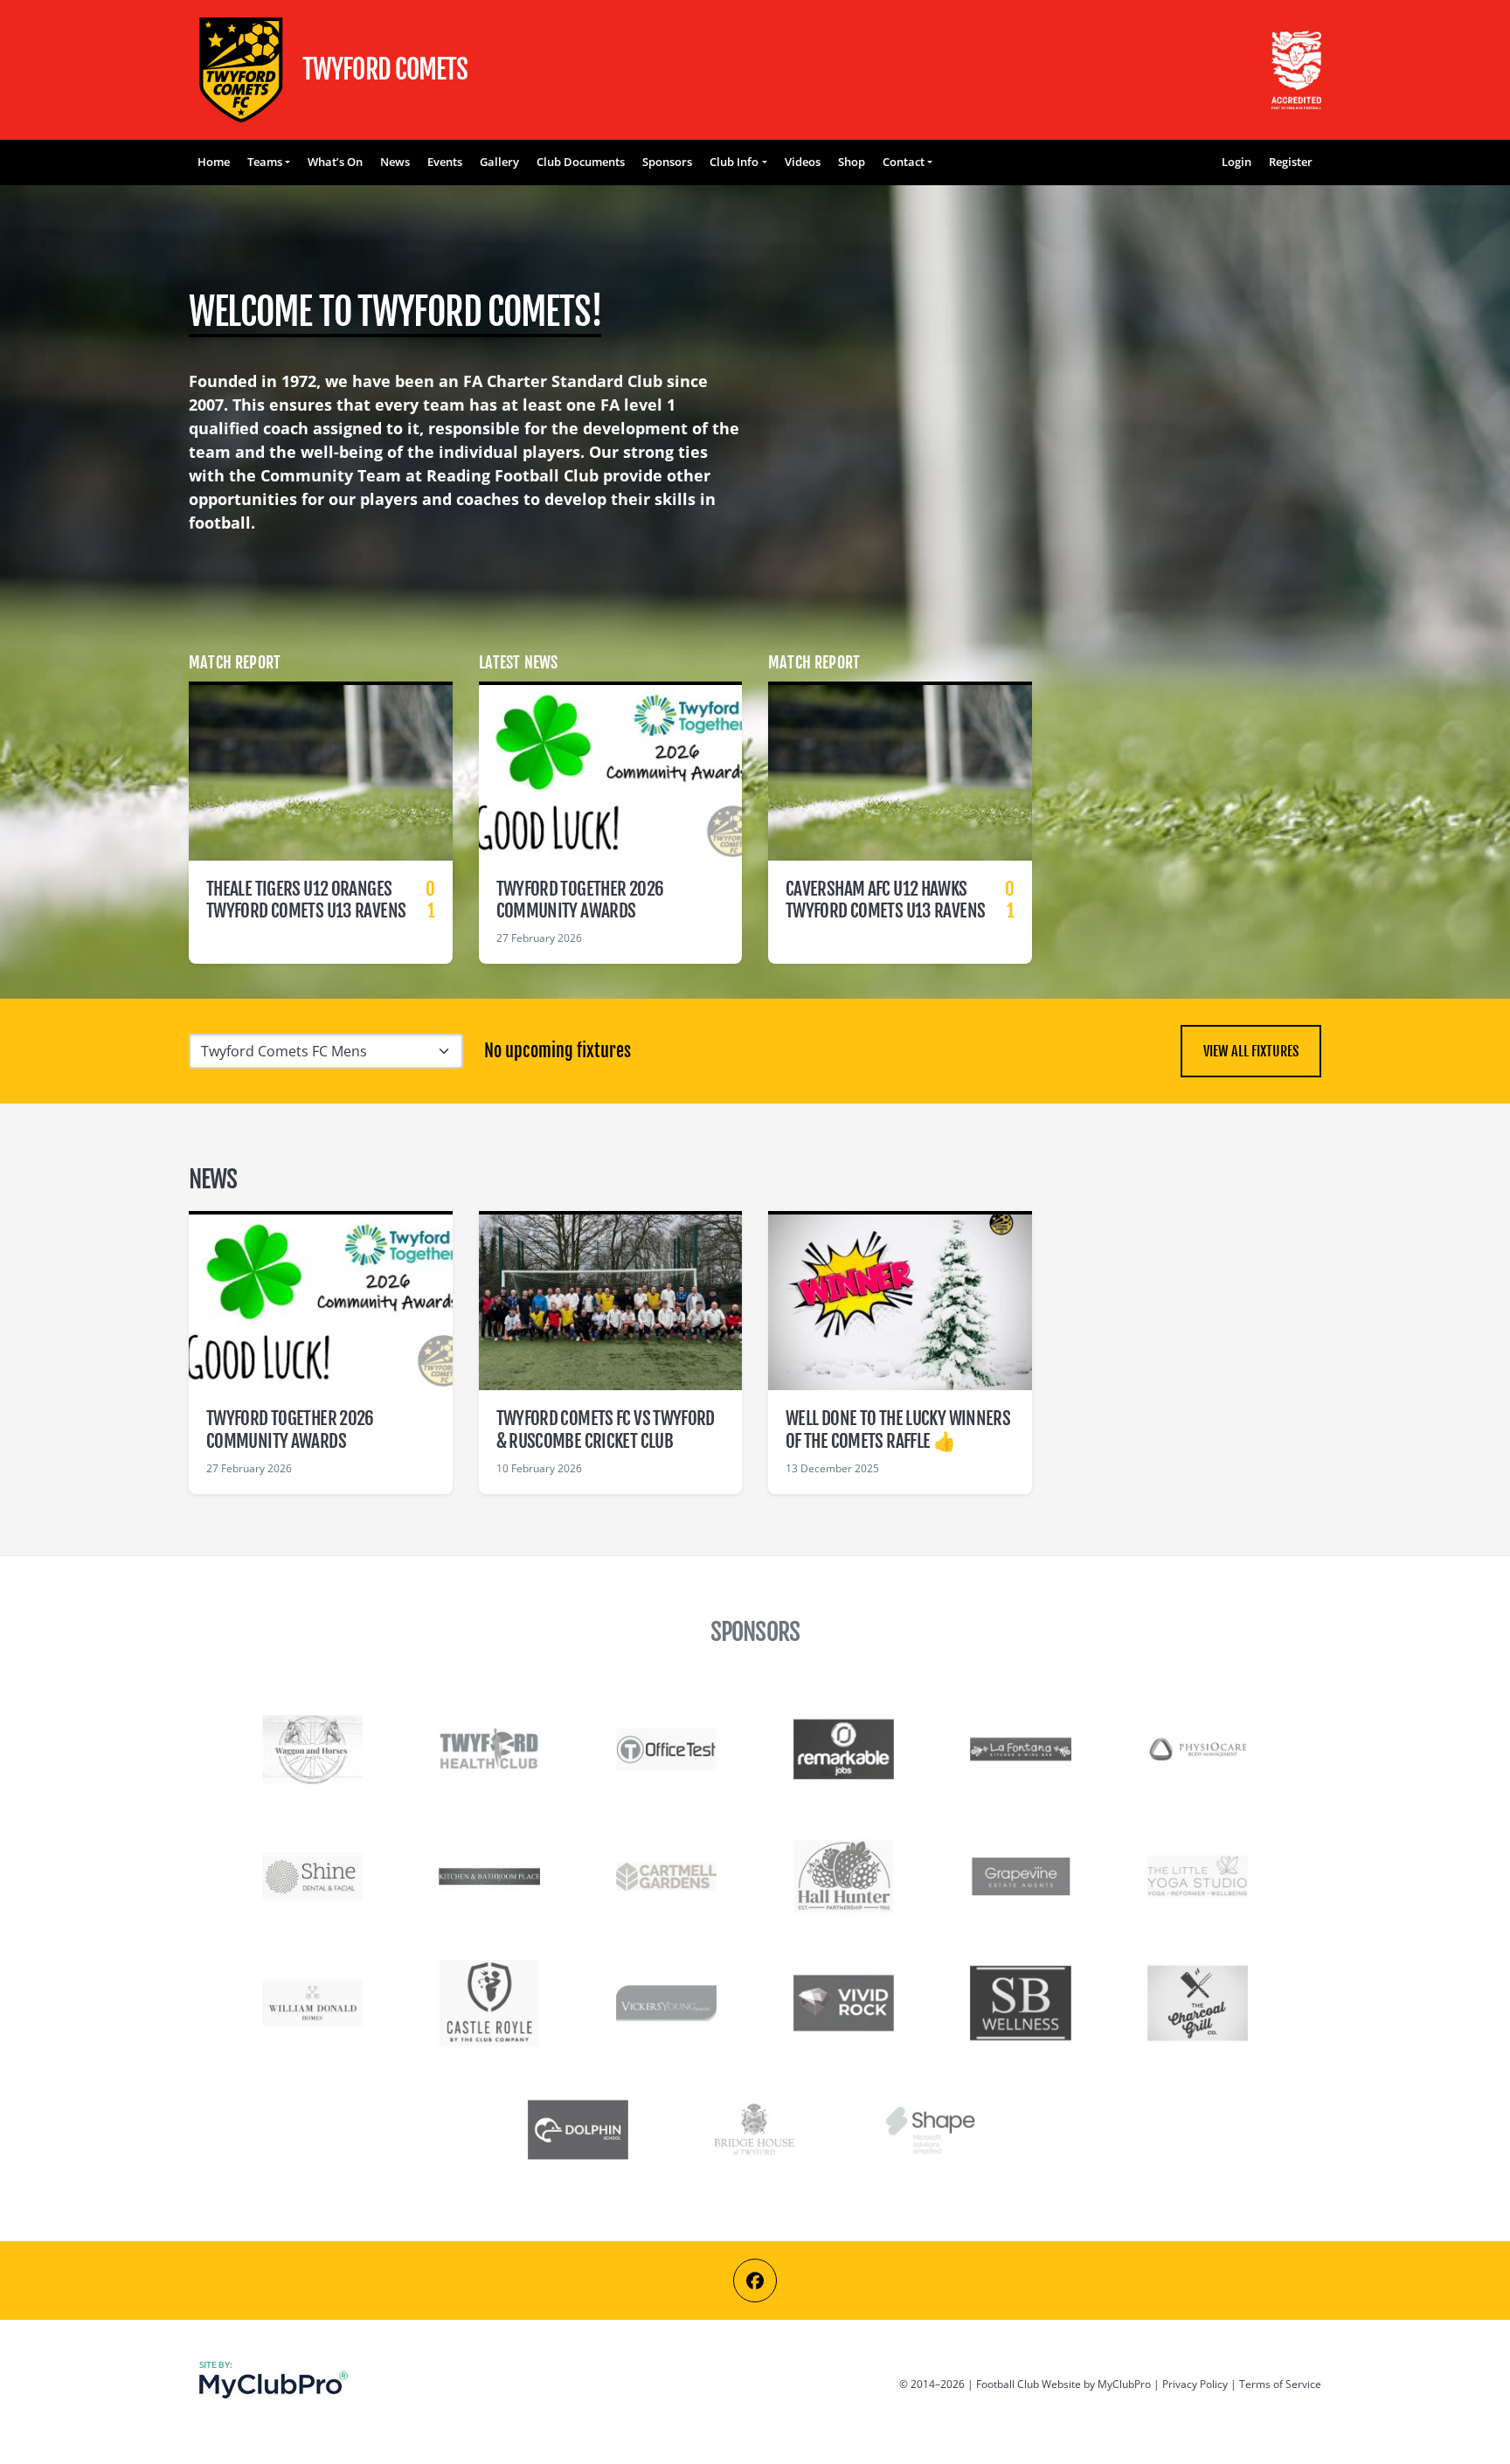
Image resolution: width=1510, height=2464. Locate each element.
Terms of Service (1280, 2384)
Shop (852, 162)
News (395, 162)
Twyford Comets (241, 70)
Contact (904, 162)
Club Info (734, 162)
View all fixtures (1251, 1051)
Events (445, 162)
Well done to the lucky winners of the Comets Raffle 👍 (898, 1429)
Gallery (499, 162)
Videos (803, 162)
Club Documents (581, 162)
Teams (265, 162)
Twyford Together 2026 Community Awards (580, 900)
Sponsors (667, 162)
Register (1291, 162)
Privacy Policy (1195, 2384)
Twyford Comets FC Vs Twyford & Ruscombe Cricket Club (606, 1429)
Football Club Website (1029, 2384)
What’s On (335, 162)
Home (214, 162)
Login (1236, 162)
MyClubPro (1124, 2384)
